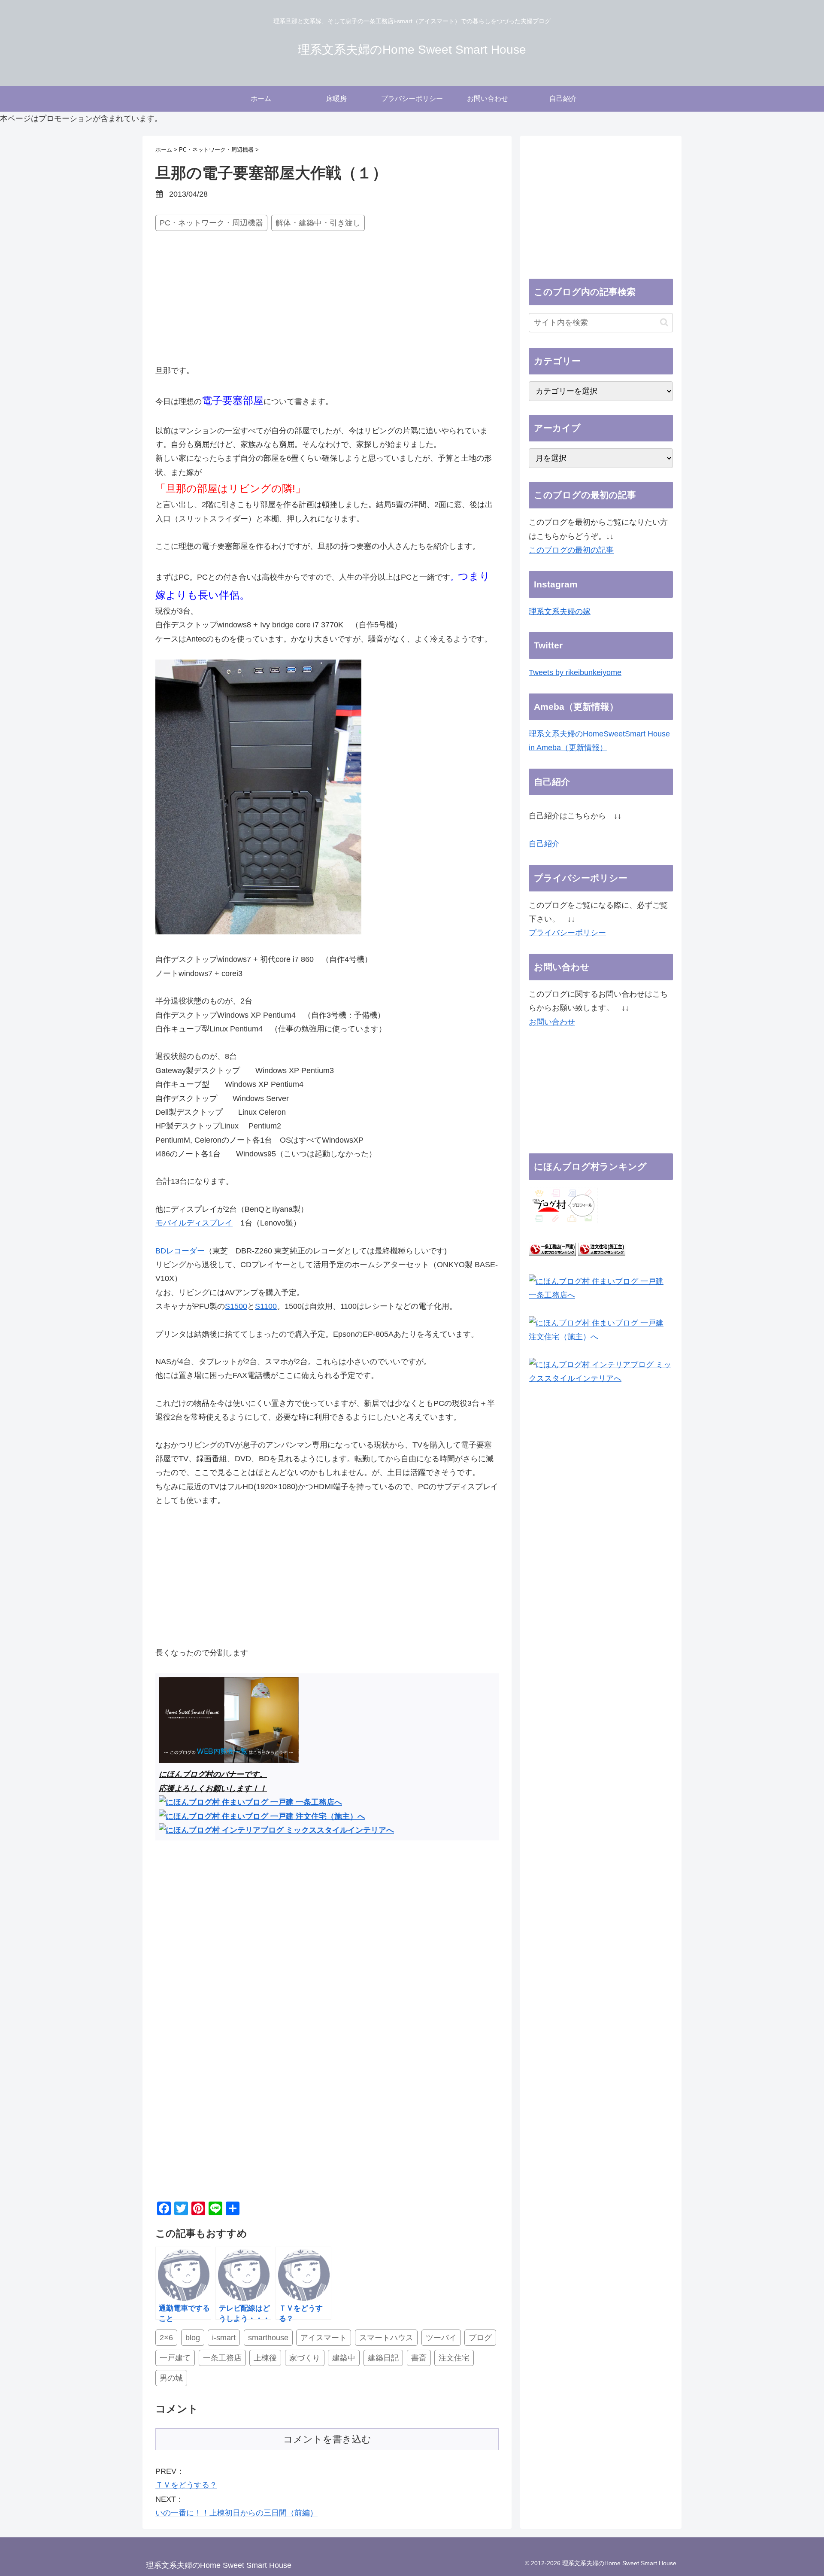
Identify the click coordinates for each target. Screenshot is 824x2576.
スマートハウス (386, 2338)
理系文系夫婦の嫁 (560, 611)
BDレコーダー (180, 1251)
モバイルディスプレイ (194, 1223)
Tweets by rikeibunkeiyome (575, 672)
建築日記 (383, 2358)
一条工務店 (222, 2358)
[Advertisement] (327, 299)
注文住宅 (454, 2358)
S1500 (236, 1306)
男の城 (171, 2378)
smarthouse (268, 2338)
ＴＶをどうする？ (186, 2485)
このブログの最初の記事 (571, 550)
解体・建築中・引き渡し (318, 223)
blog (193, 2338)
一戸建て (175, 2358)
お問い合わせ (552, 1022)
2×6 (166, 2338)
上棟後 (265, 2358)
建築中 (344, 2358)
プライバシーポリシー (567, 933)
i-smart (224, 2338)
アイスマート (324, 2338)
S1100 (266, 1306)
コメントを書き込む (327, 2439)
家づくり (305, 2358)
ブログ (480, 2338)
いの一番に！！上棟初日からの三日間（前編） (236, 2513)
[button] (664, 322)
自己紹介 (544, 844)
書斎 (419, 2358)
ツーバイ (441, 2338)
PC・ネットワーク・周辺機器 (211, 223)
